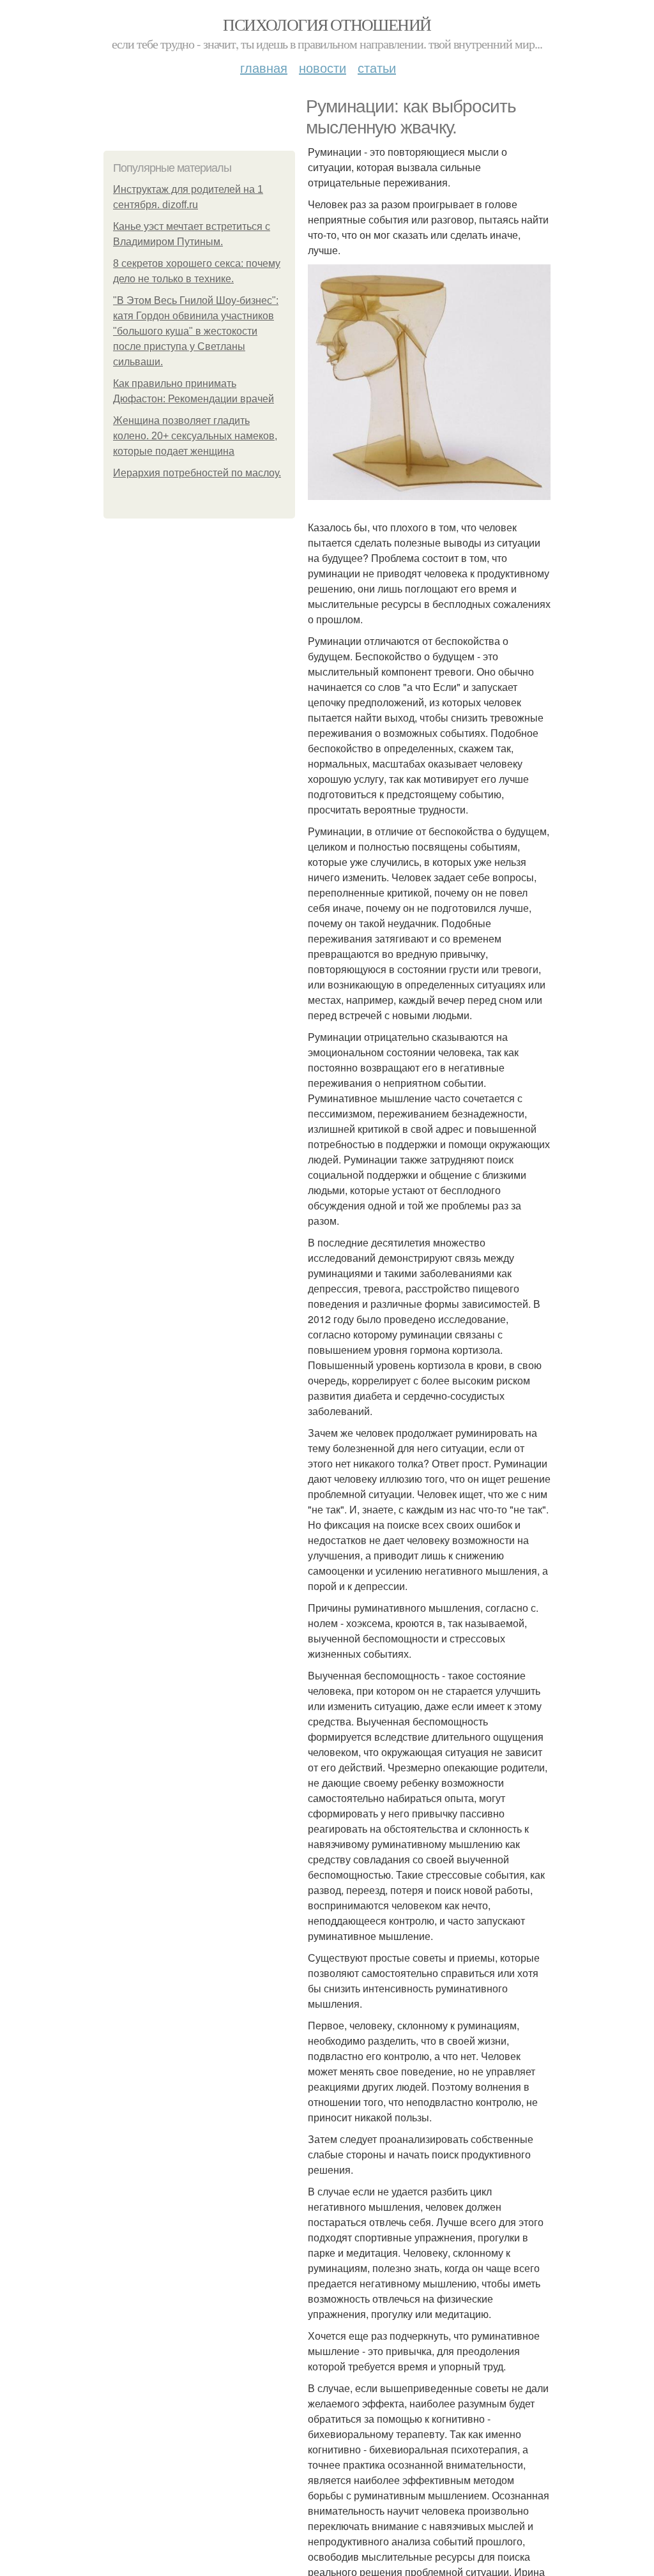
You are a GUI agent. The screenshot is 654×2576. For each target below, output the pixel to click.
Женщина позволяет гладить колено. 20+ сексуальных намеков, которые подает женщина (195, 436)
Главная (264, 67)
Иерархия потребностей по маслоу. (197, 473)
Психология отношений (327, 24)
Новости (323, 67)
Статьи (377, 67)
